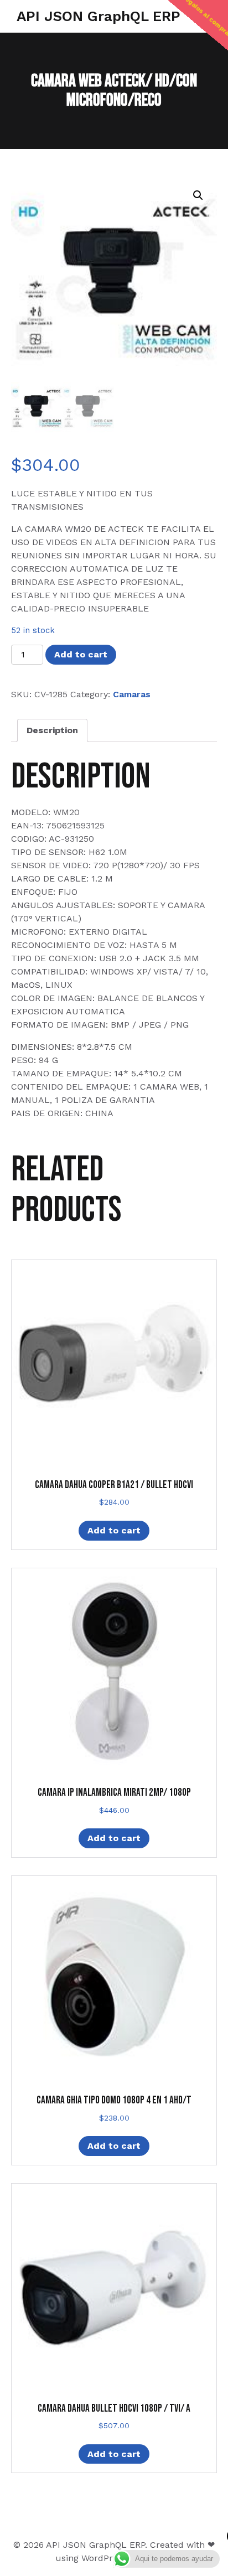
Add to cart (81, 654)
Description (52, 730)
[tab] (52, 730)
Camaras (132, 694)
